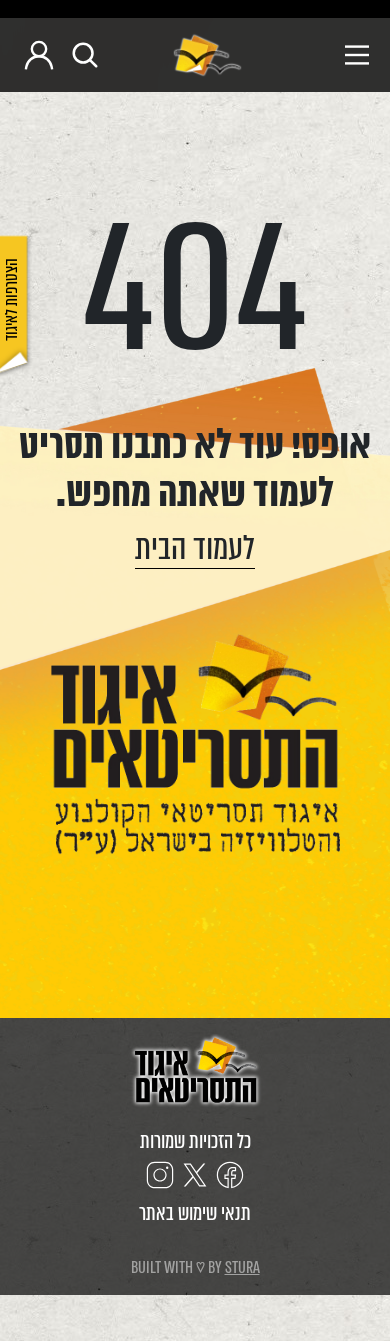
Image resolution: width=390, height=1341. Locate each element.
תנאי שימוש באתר (195, 1213)
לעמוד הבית (195, 548)
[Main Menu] (314, 55)
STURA (242, 1267)
